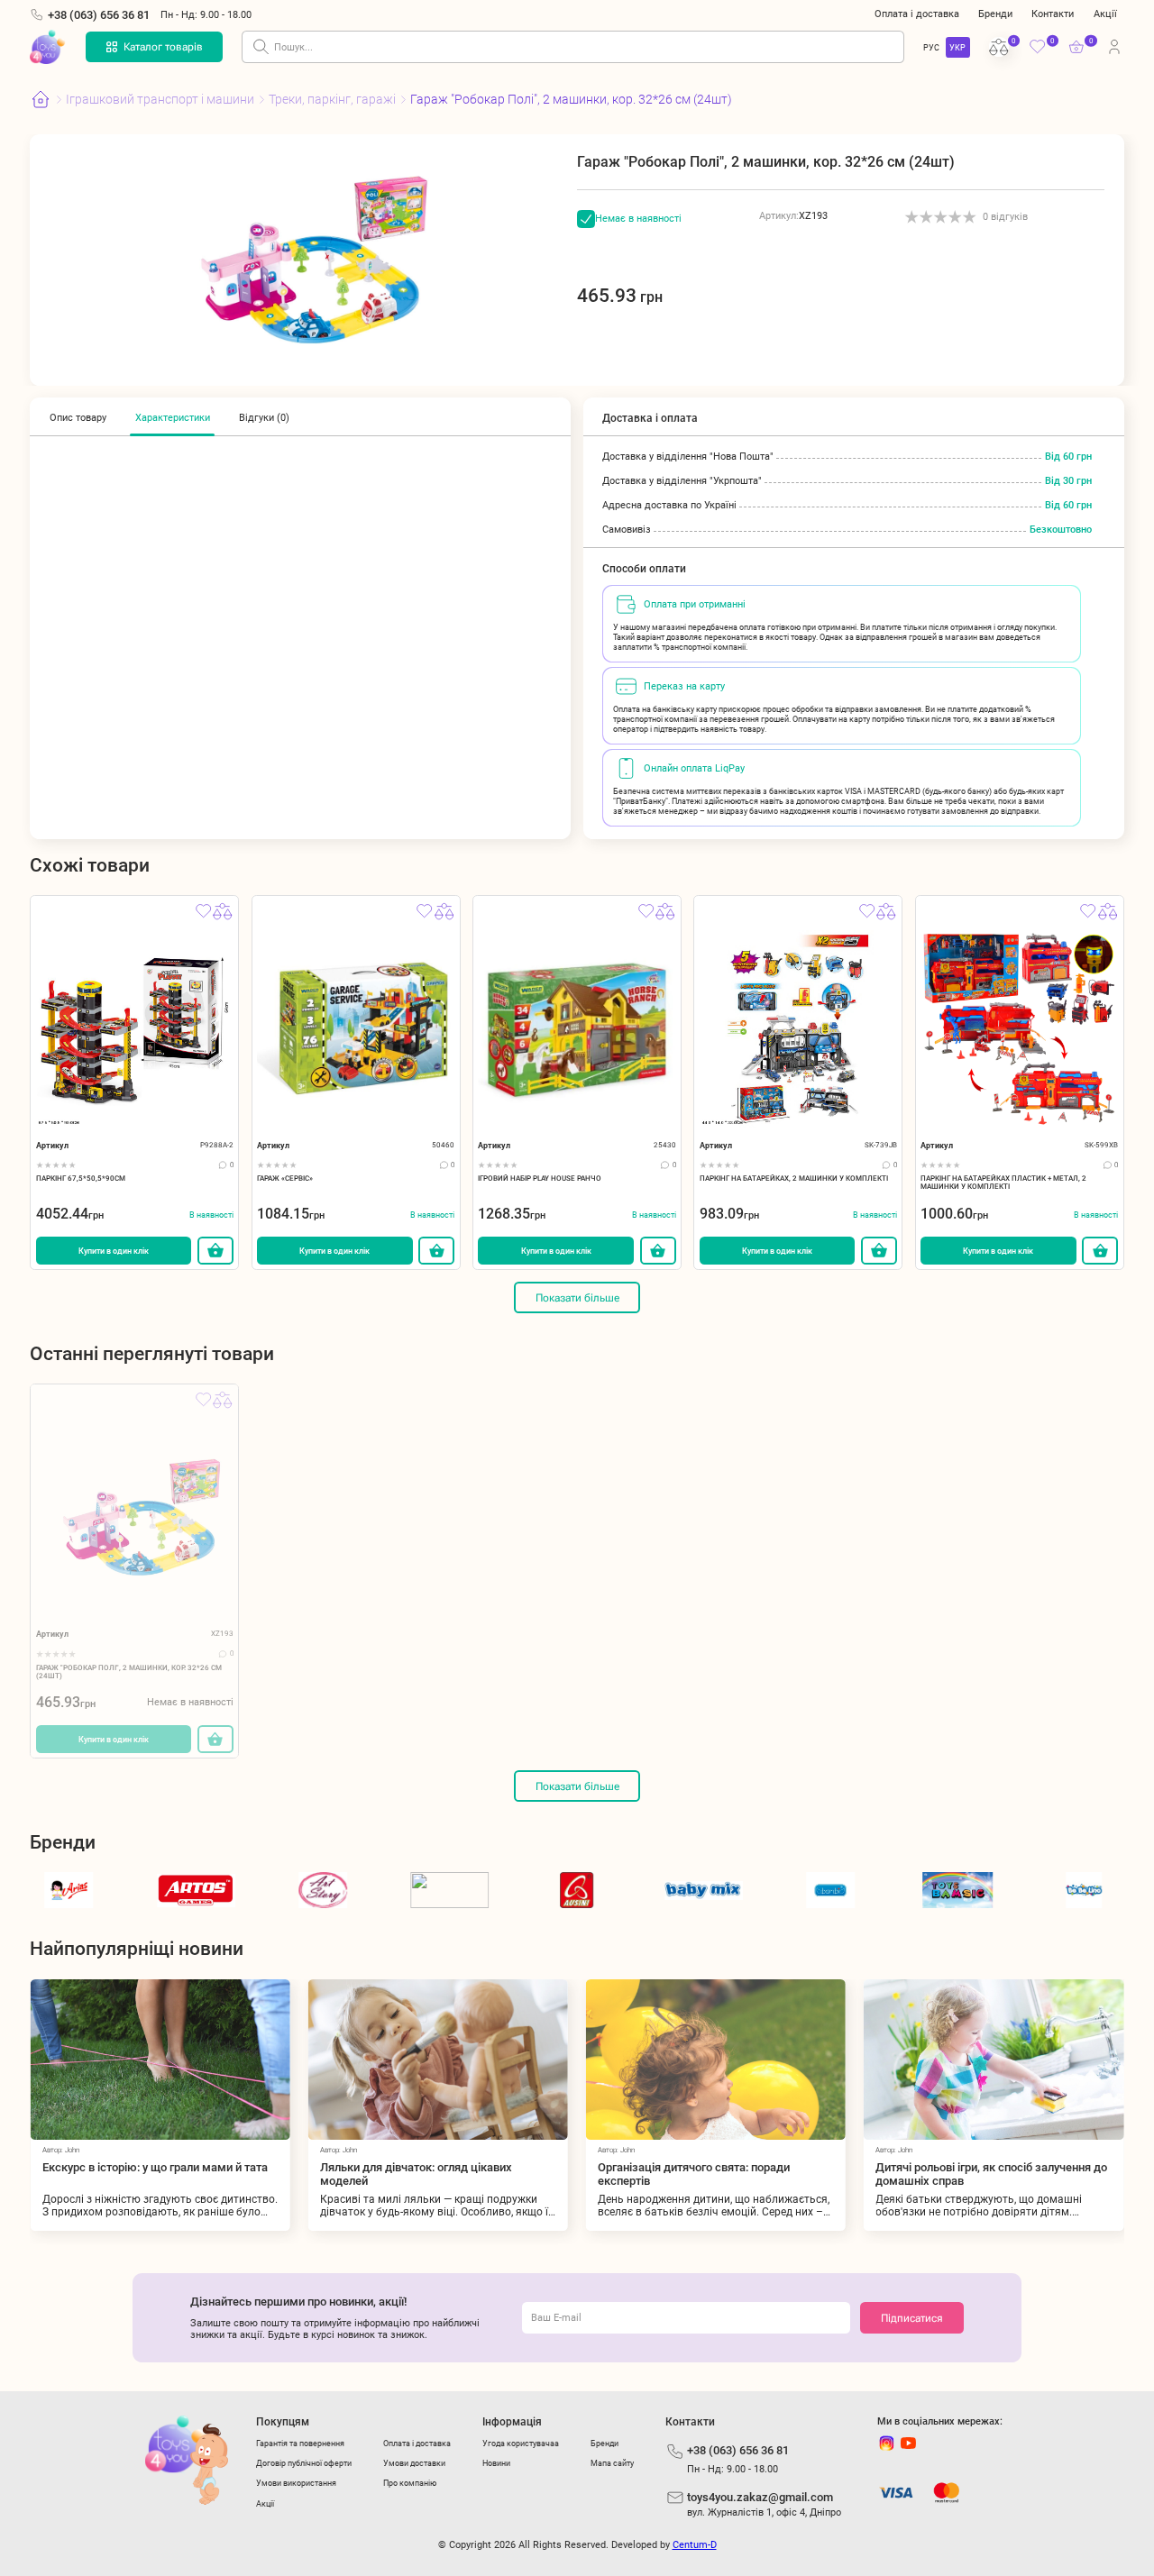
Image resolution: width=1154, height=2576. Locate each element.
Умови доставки (414, 2463)
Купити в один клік (114, 1251)
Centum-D (695, 2545)
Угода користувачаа (521, 2443)
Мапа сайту (612, 2463)
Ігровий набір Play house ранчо (540, 1178)
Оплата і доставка (917, 14)
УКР (957, 47)
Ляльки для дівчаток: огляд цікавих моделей (355, 2174)
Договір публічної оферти (304, 2463)
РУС (931, 47)
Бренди (995, 14)
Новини (496, 2463)
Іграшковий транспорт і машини (160, 99)
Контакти (1053, 14)
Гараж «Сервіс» (285, 1178)
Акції (1105, 14)
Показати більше (577, 1298)
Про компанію (410, 2483)
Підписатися (912, 2318)
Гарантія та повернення (300, 2443)
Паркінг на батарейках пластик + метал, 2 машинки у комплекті (1003, 1183)
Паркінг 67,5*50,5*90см (81, 1178)
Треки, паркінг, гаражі (332, 99)
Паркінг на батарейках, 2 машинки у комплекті (794, 1178)
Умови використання (296, 2483)
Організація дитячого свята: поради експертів (632, 2174)
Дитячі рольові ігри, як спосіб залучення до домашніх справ (930, 2174)
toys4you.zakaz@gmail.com (760, 2497)
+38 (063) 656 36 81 (99, 15)
